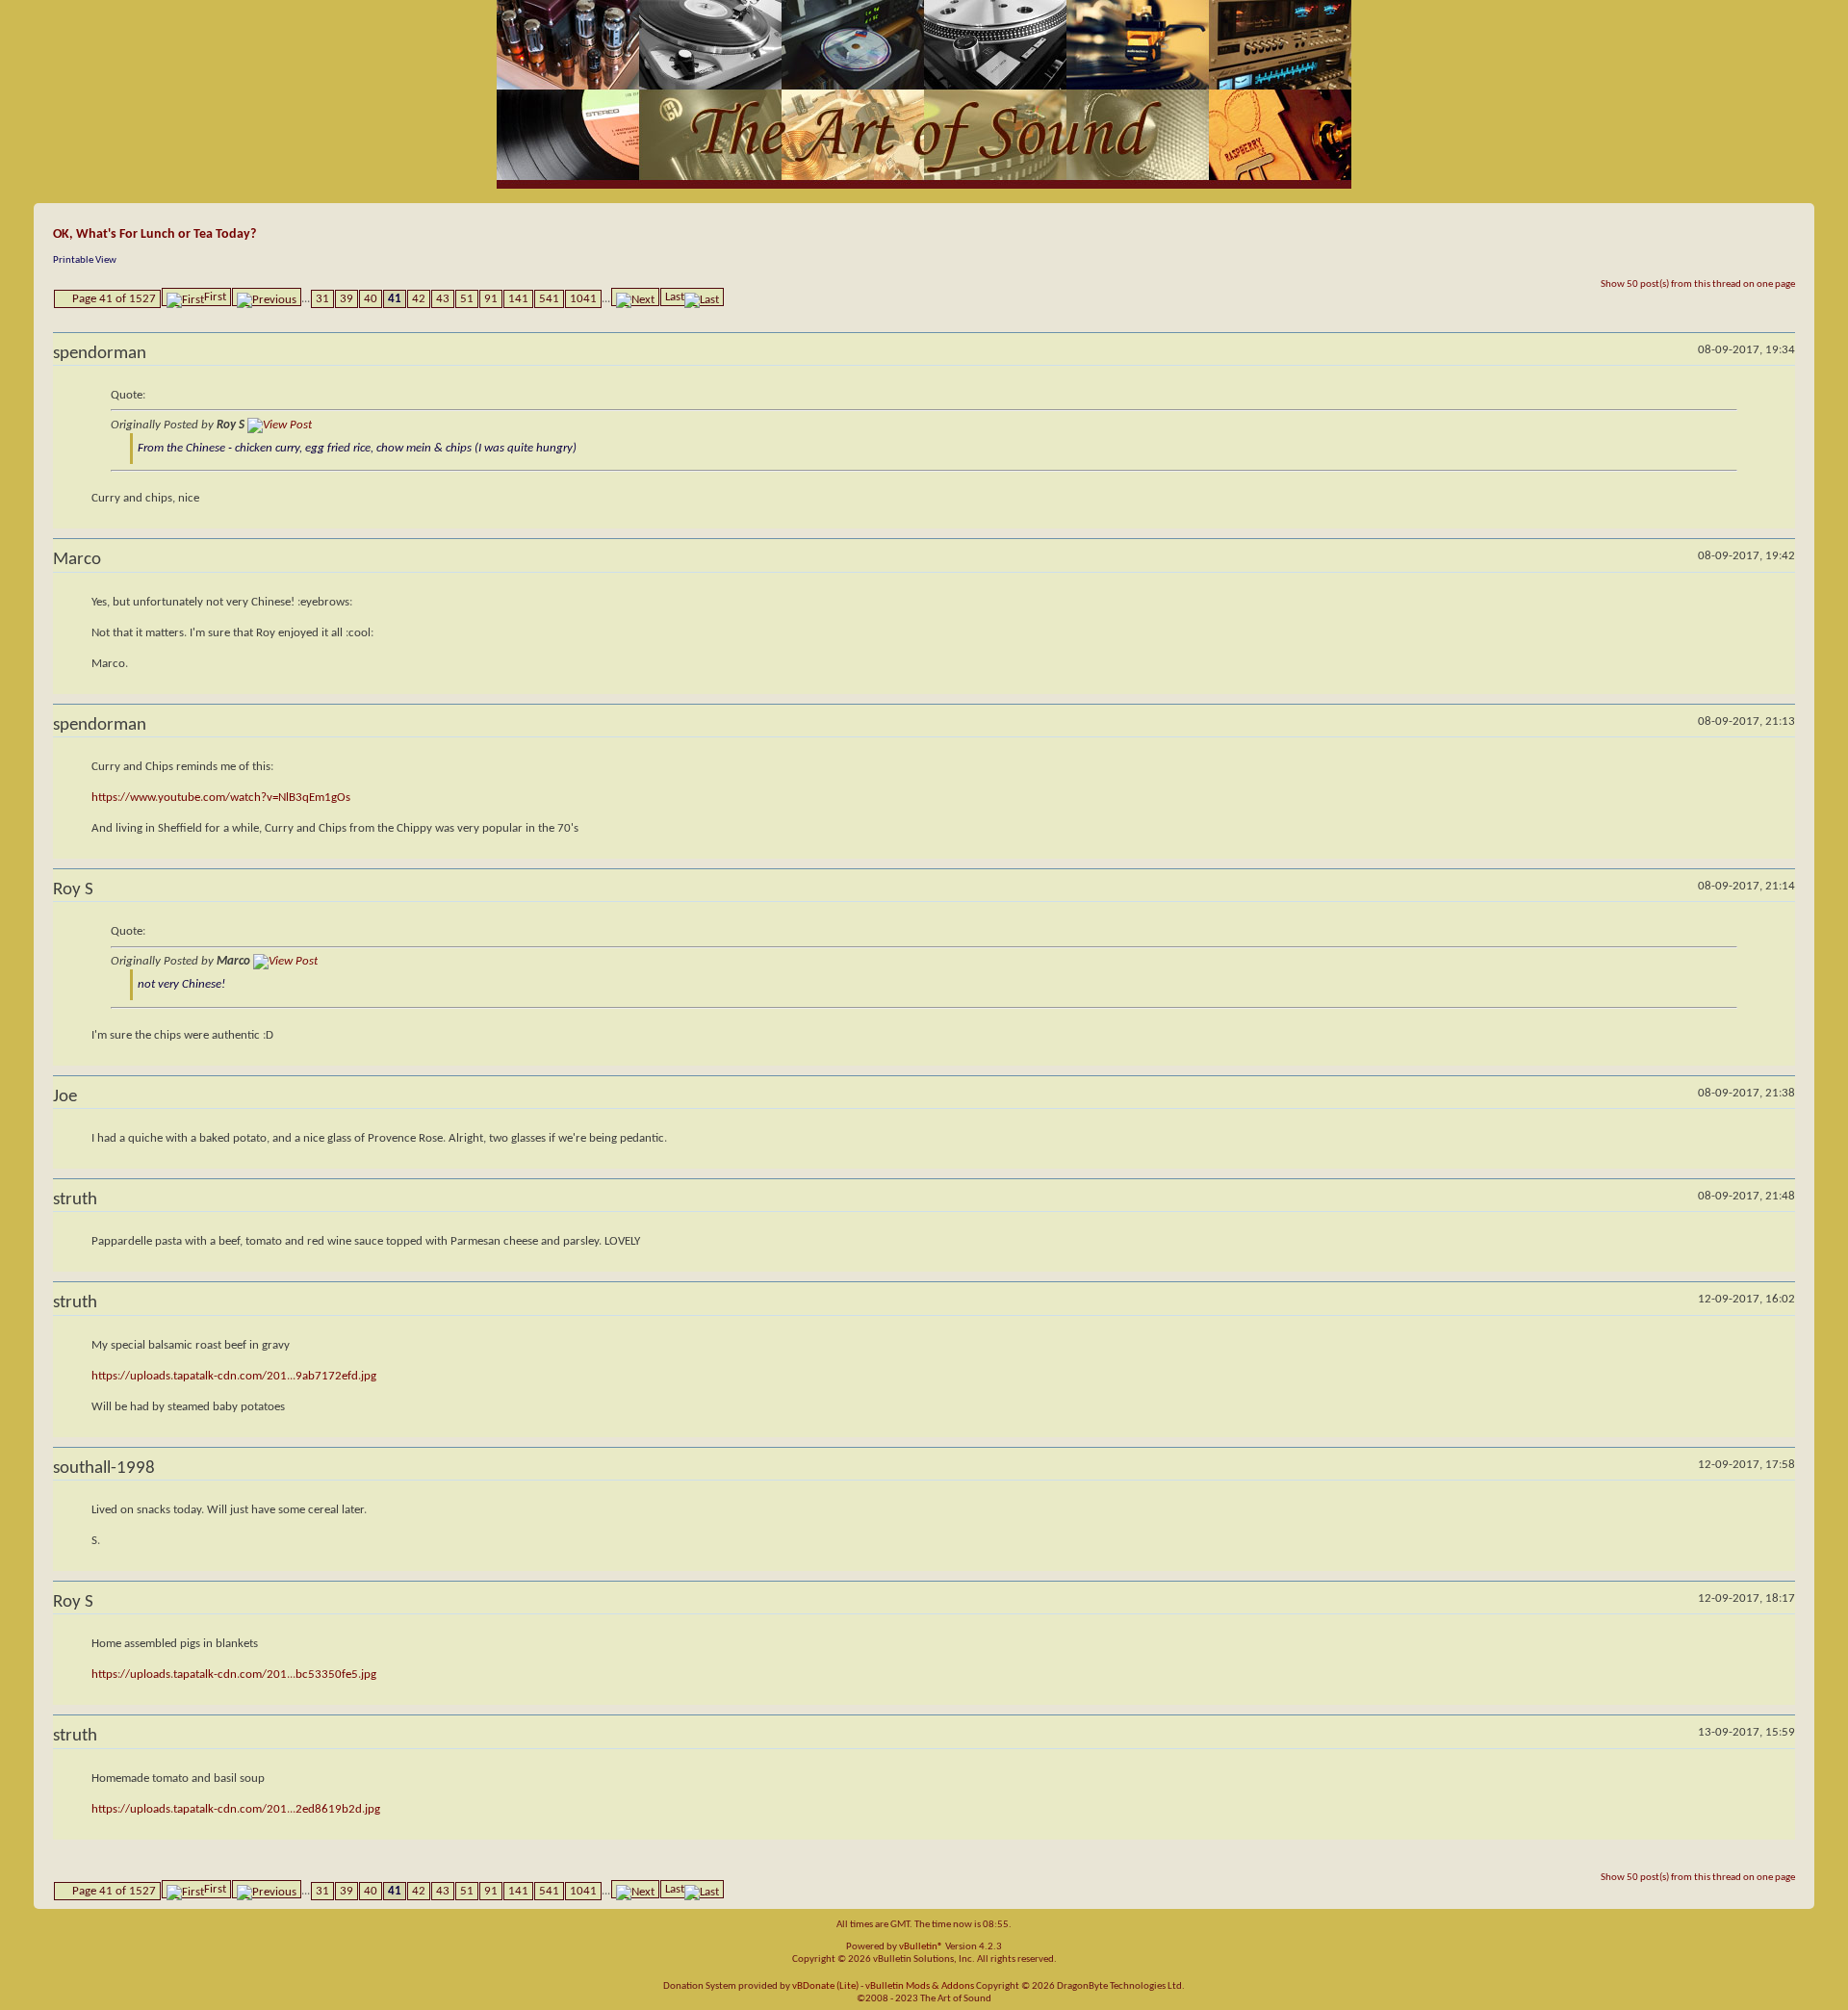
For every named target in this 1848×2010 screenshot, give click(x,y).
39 (346, 299)
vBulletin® (921, 1947)
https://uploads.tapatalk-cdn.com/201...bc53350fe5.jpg (234, 1675)
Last (675, 297)
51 (467, 299)
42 (419, 299)
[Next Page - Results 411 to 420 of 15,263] (635, 297)
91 (491, 299)
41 (395, 299)
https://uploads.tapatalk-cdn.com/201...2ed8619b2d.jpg (236, 1809)
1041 (583, 299)
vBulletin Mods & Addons (920, 1986)
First (215, 297)
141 (518, 299)
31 (322, 299)
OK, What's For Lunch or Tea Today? (154, 234)
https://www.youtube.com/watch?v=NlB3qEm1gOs (221, 798)
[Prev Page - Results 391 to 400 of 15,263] (267, 297)
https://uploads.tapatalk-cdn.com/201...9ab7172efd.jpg (234, 1376)
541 (549, 299)
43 (443, 299)
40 (371, 299)
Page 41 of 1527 (114, 299)
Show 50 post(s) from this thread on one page (1698, 284)
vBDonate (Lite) (825, 1986)
